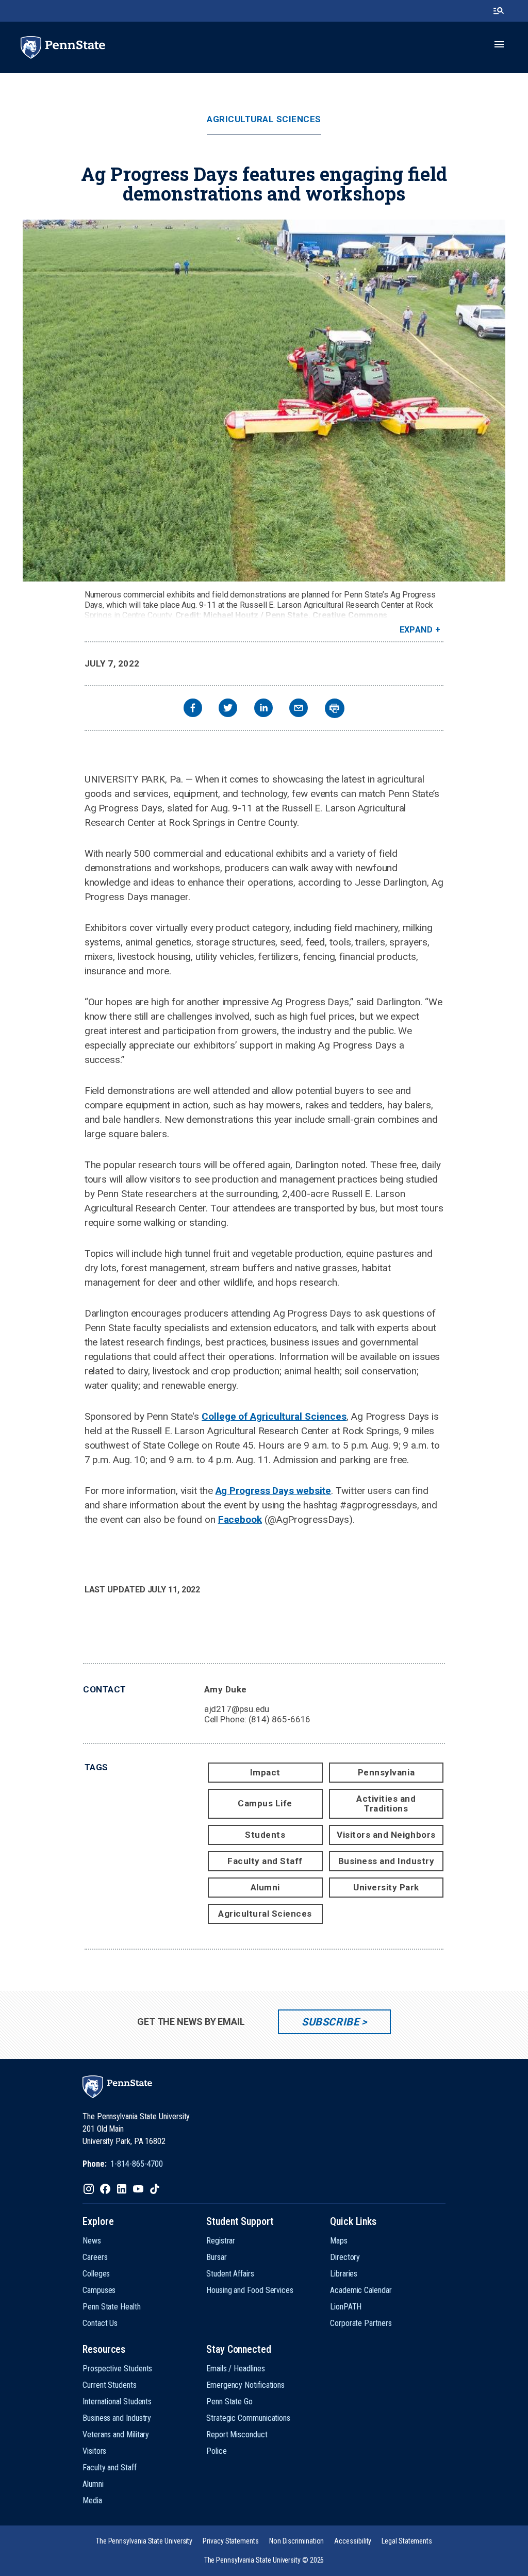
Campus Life (265, 1803)
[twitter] (228, 709)
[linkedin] (263, 709)
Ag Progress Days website (274, 1491)
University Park (386, 1887)
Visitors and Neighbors (386, 1835)
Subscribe (330, 2022)
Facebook (240, 1519)
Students (265, 1835)
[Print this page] (335, 708)
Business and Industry (386, 1861)
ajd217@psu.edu (237, 1709)
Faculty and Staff (265, 1861)
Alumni (265, 1887)
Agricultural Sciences (264, 119)
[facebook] (193, 709)
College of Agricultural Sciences (274, 1416)
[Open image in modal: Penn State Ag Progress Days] (264, 401)
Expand (416, 630)
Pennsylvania (386, 1772)
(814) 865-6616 (280, 1719)
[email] (299, 709)
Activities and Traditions (386, 1804)
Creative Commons (350, 615)
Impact (265, 1772)
